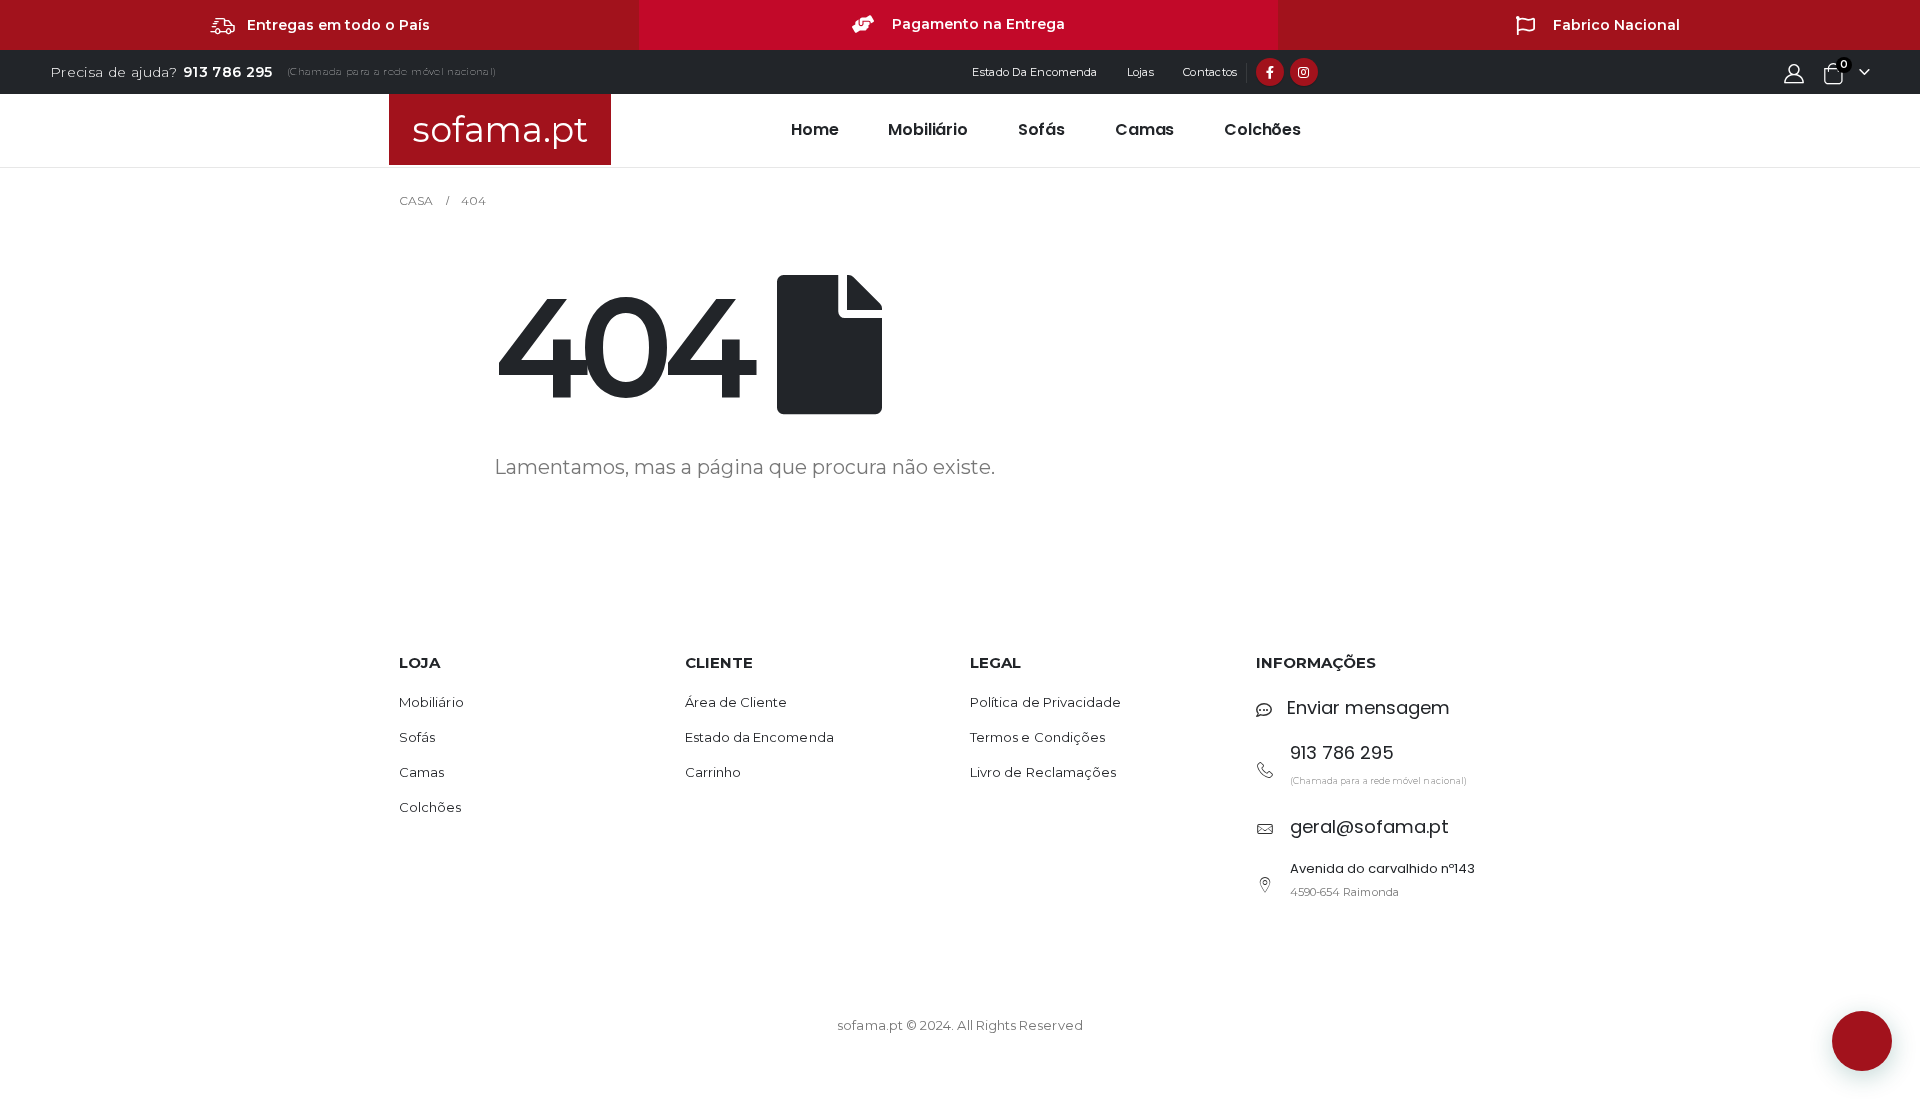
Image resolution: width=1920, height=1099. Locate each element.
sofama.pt (500, 129)
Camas (1144, 129)
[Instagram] (1304, 72)
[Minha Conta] (1794, 73)
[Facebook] (1270, 72)
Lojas (1140, 72)
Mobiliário (927, 129)
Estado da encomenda (1034, 72)
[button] (1862, 1041)
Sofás (1041, 129)
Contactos (1210, 72)
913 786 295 (228, 72)
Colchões (1262, 129)
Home (814, 129)
